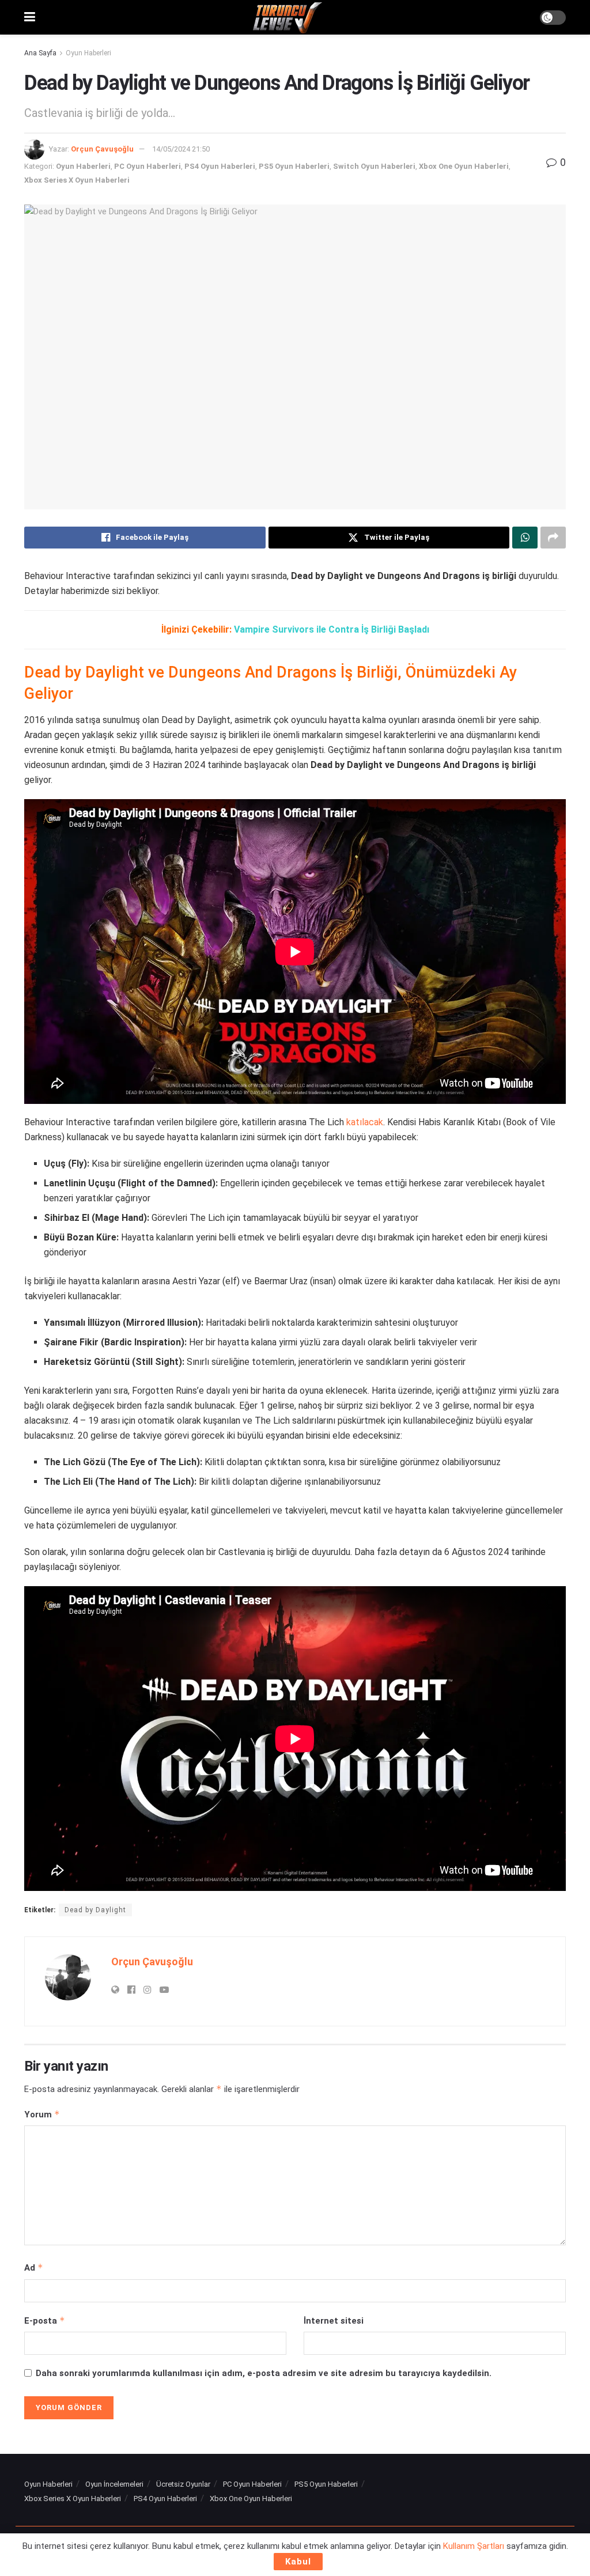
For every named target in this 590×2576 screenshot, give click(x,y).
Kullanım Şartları (474, 2546)
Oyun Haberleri (88, 53)
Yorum (42, 2114)
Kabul (298, 2562)
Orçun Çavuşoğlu (102, 149)
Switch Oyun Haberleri (374, 166)
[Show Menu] (30, 17)
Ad (34, 2267)
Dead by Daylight (95, 1910)
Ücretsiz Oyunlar (183, 2484)
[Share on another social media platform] (553, 538)
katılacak (365, 1122)
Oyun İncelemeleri (114, 2484)
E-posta (45, 2320)
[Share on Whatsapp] (525, 538)
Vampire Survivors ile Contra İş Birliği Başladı (332, 629)
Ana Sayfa (40, 53)
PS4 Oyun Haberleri (220, 166)
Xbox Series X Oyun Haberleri (77, 180)
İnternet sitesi (334, 2321)
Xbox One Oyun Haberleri (464, 166)
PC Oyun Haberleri (147, 166)
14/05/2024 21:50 (181, 149)
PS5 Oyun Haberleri (294, 166)
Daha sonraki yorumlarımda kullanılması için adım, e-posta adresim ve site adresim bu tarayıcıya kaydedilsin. (264, 2373)
